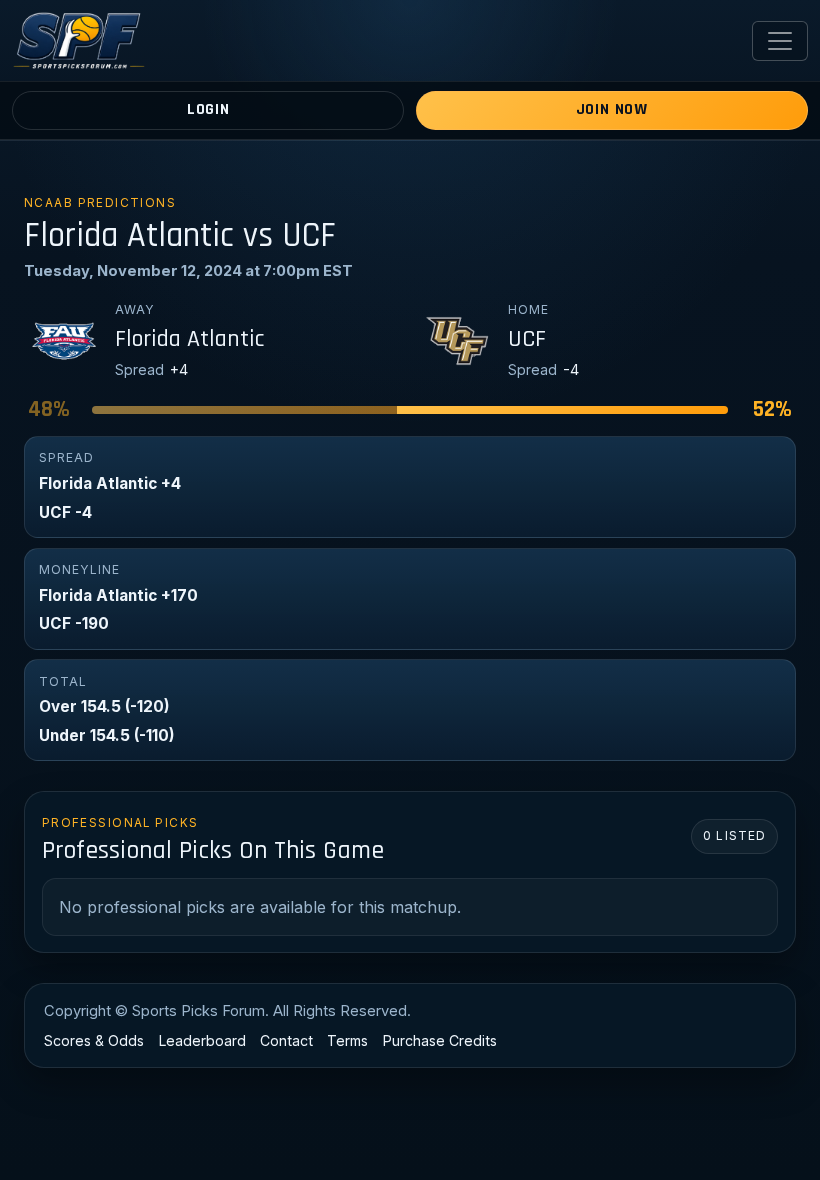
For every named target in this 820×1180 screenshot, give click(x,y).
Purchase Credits (440, 1040)
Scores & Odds (94, 1040)
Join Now (612, 109)
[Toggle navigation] (780, 41)
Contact (286, 1040)
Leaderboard (202, 1040)
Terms (347, 1040)
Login (208, 109)
